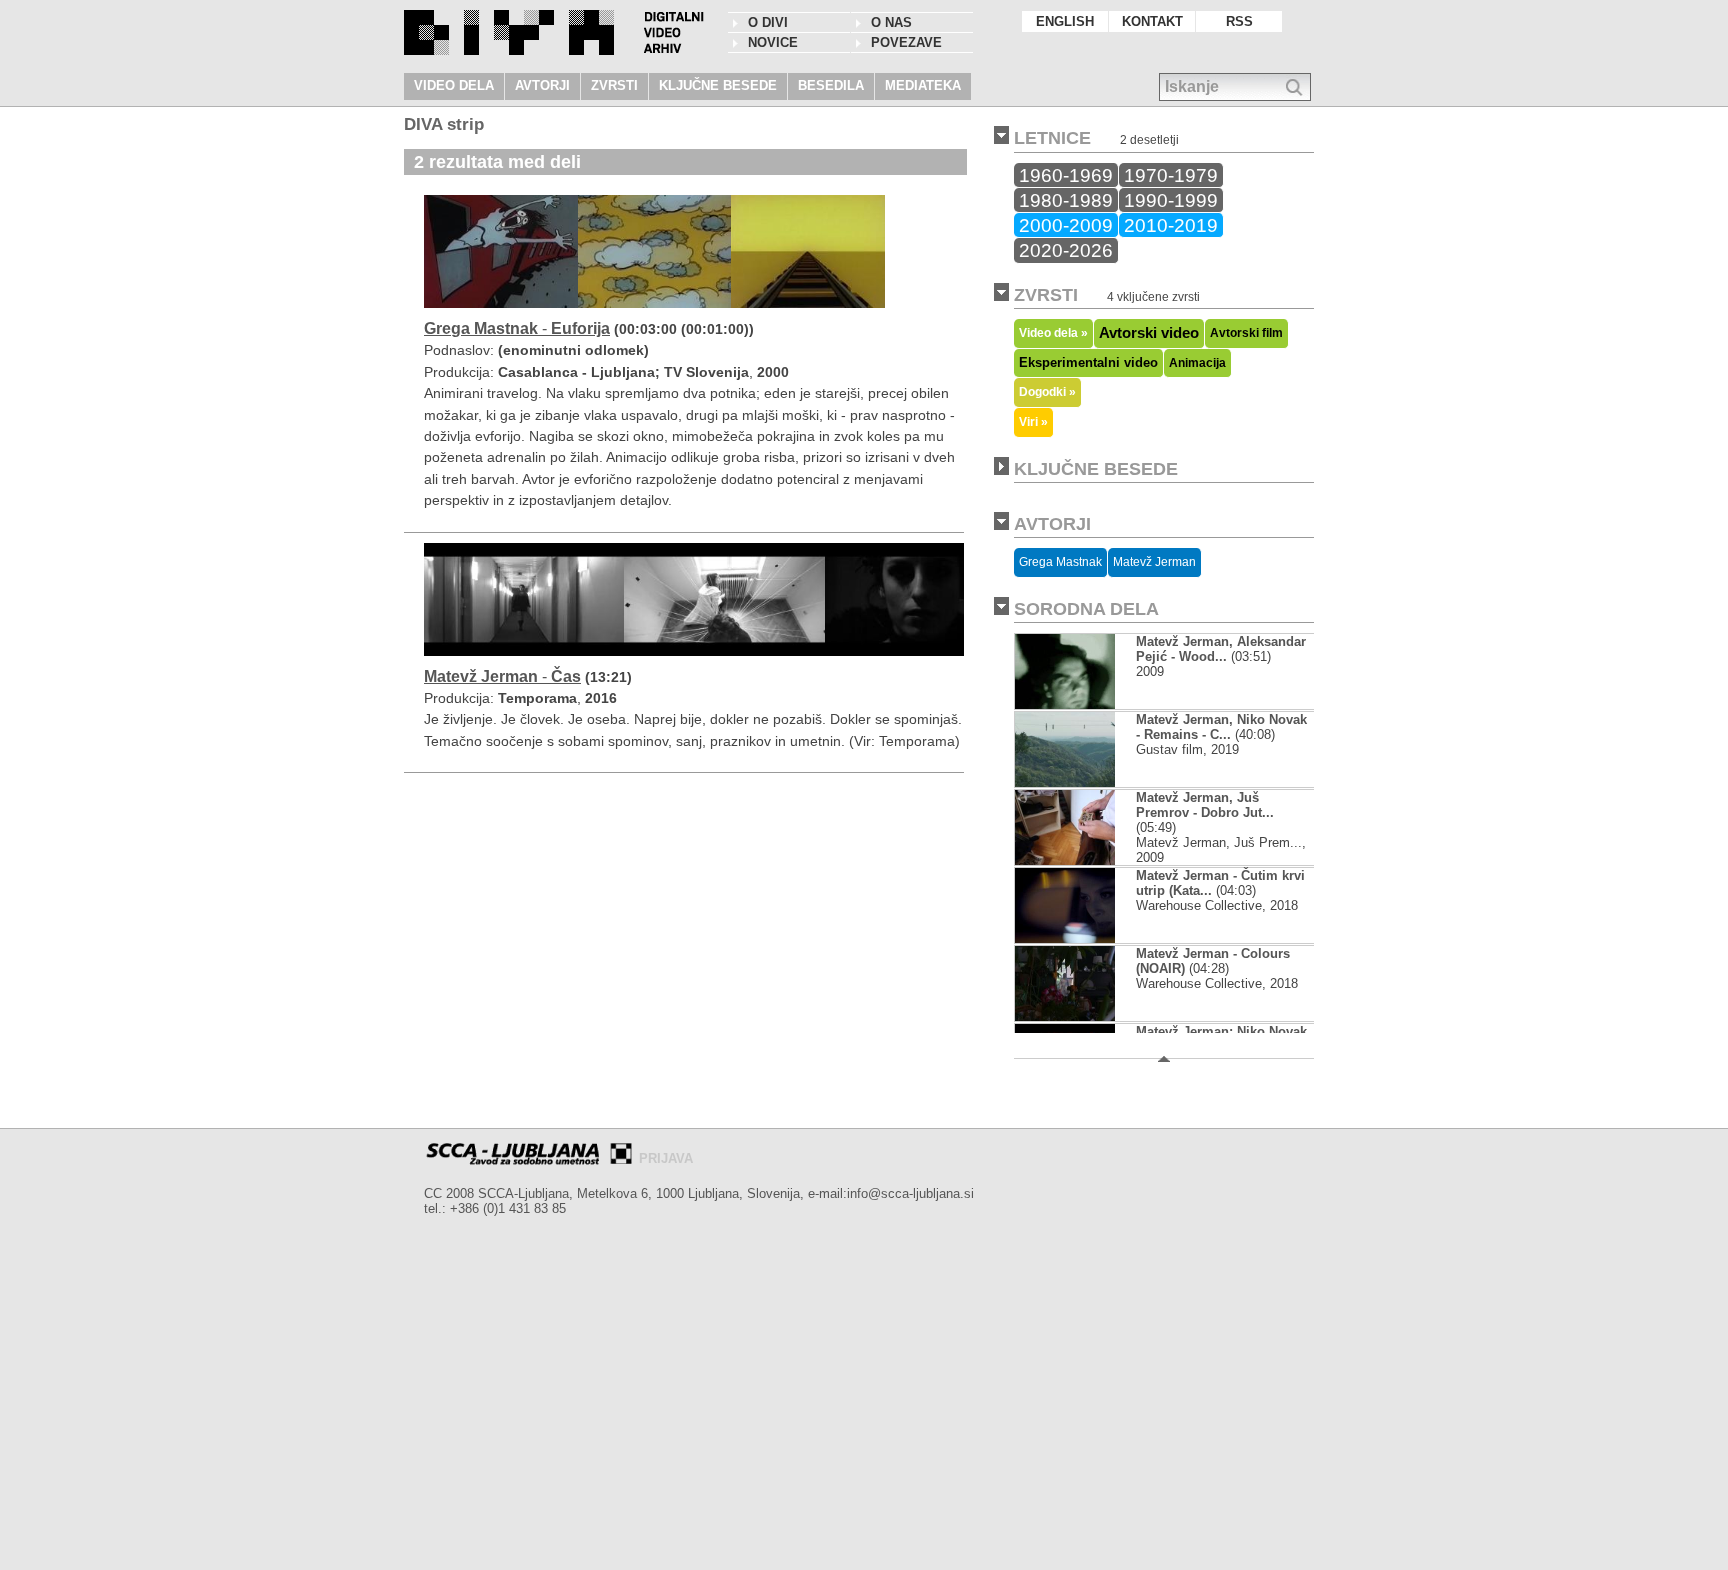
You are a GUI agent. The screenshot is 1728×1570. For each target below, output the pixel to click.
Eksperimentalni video (1088, 362)
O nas (891, 22)
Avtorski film (1246, 333)
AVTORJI (542, 85)
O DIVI (768, 22)
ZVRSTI (614, 85)
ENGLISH (1065, 21)
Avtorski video (1149, 333)
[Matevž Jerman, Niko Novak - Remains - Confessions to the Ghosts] (1081, 782)
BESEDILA (831, 85)
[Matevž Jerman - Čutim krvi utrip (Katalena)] (1081, 938)
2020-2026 (1066, 250)
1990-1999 (1171, 200)
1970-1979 (1171, 175)
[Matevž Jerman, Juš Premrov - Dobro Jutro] (1081, 860)
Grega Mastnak (1060, 562)
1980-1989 (1066, 200)
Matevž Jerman (1154, 562)
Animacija (1197, 363)
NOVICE (773, 42)
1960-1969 (1066, 175)
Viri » (1033, 421)
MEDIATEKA (923, 85)
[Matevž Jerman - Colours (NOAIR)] (1065, 1016)
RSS (1239, 21)
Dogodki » (1047, 391)
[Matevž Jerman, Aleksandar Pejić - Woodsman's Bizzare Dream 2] (1065, 704)
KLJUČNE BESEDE (718, 85)
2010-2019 (1171, 225)
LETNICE (1052, 138)
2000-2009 (1066, 225)
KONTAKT (1152, 21)
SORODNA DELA (1086, 609)
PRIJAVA (666, 1158)
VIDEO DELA (454, 85)
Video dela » (1053, 332)
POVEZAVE (906, 42)
